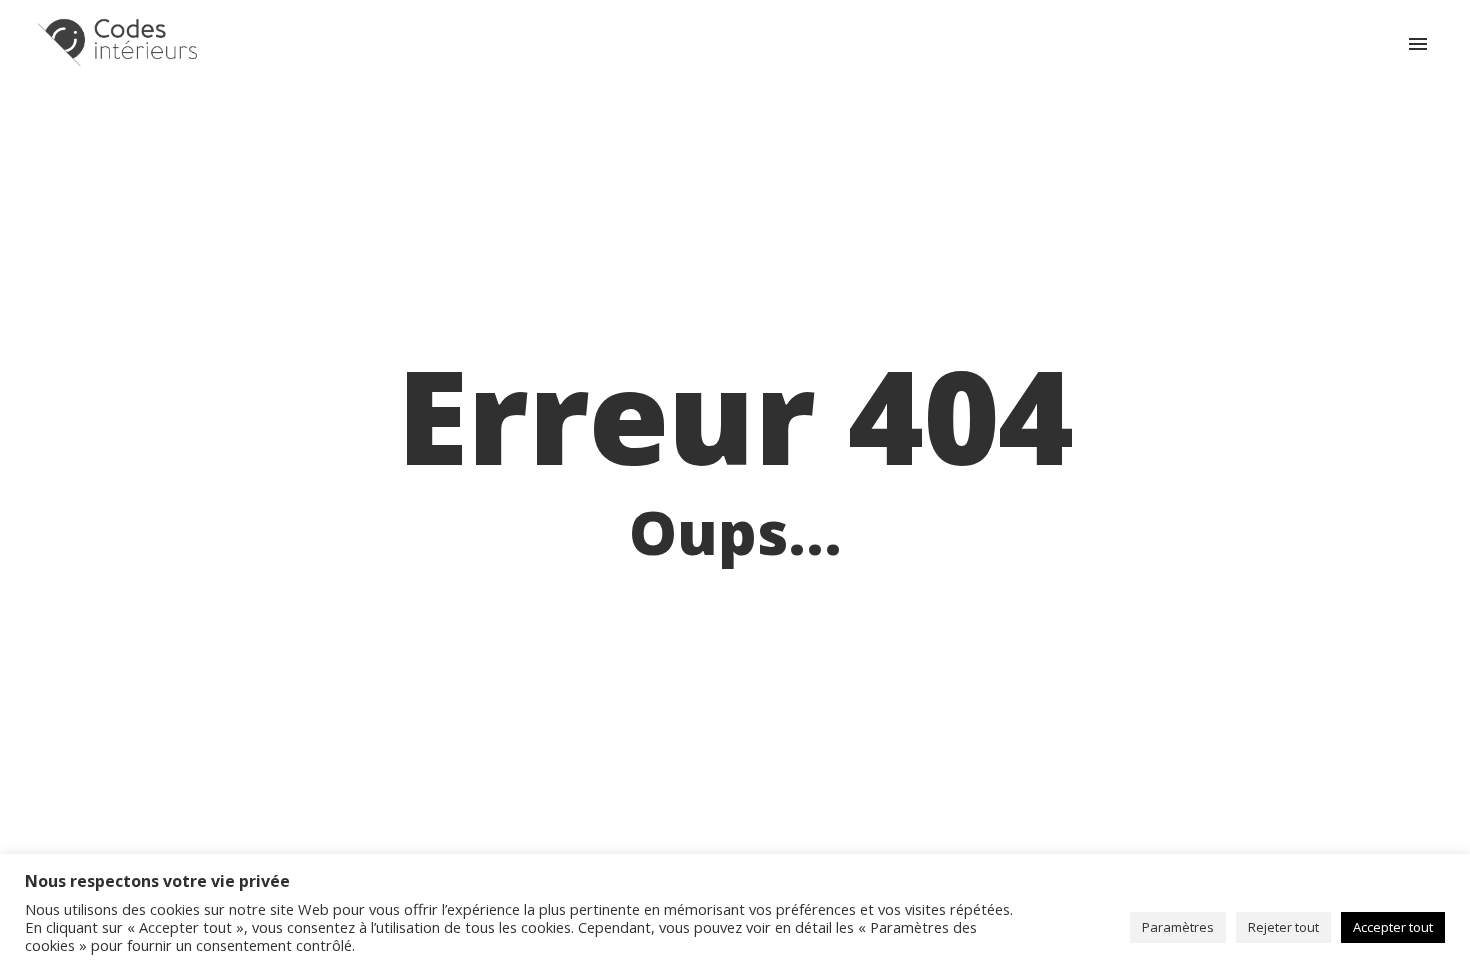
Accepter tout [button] (1393, 927)
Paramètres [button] (1178, 927)
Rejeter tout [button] (1283, 927)
